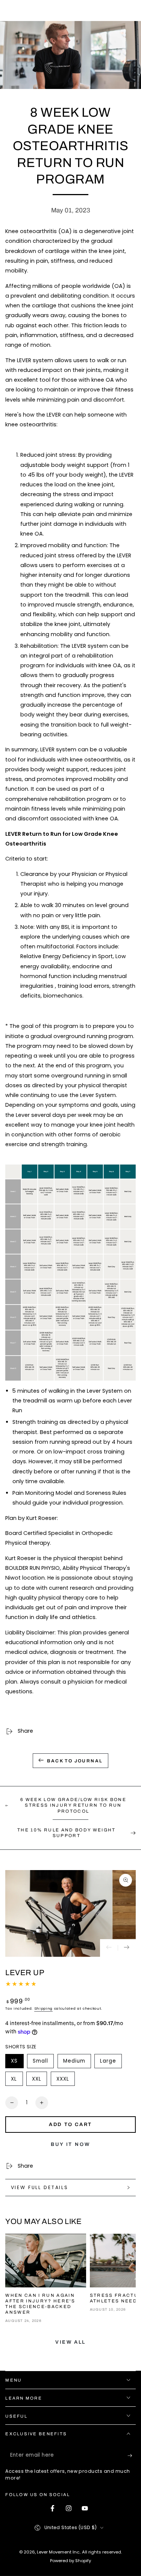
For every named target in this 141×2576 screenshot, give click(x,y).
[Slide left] (109, 1948)
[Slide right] (127, 1948)
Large (111, 2063)
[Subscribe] (132, 2456)
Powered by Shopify (70, 2561)
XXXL (65, 2081)
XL (17, 2081)
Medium (77, 2063)
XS (17, 2063)
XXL (39, 2081)
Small (43, 2063)
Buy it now (70, 2144)
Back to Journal (75, 1761)
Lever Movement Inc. (58, 2552)
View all (70, 2342)
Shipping (43, 2008)
